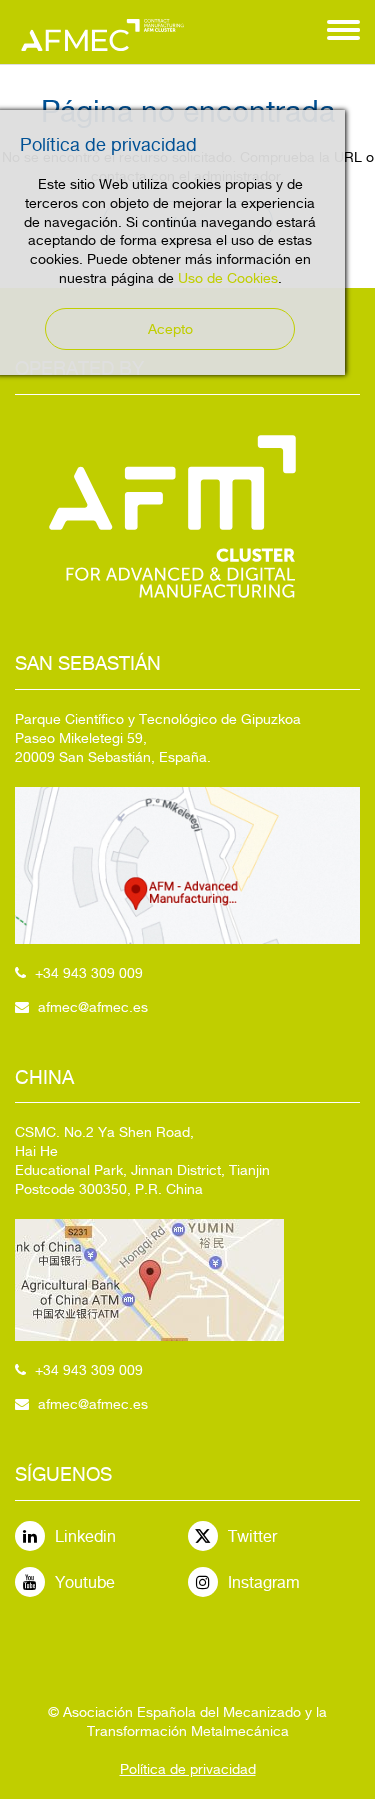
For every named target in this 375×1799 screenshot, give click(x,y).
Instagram (264, 1582)
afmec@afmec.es (93, 1007)
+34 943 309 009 (89, 973)
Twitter (252, 1536)
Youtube (85, 1582)
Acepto (170, 329)
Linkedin (85, 1536)
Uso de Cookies (228, 278)
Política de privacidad (188, 1769)
